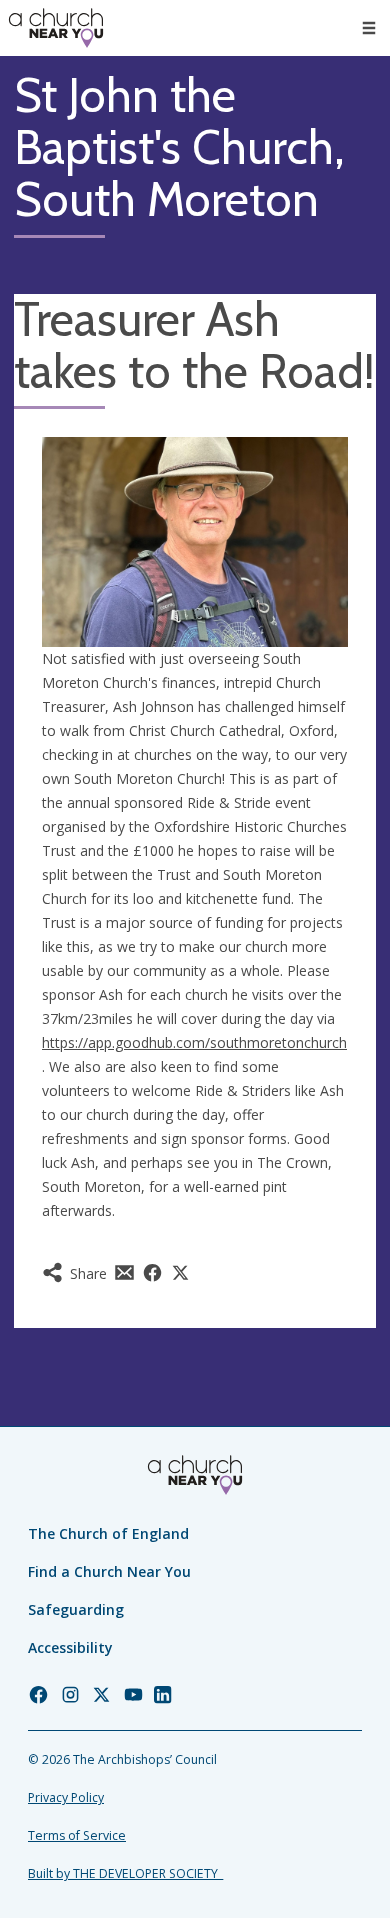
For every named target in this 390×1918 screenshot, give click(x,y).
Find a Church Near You (109, 1571)
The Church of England (108, 1533)
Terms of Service (77, 1835)
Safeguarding (76, 1609)
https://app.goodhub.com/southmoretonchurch (194, 1042)
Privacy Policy (66, 1797)
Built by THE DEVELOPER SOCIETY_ (125, 1873)
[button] (369, 28)
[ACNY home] (56, 28)
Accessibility (70, 1647)
